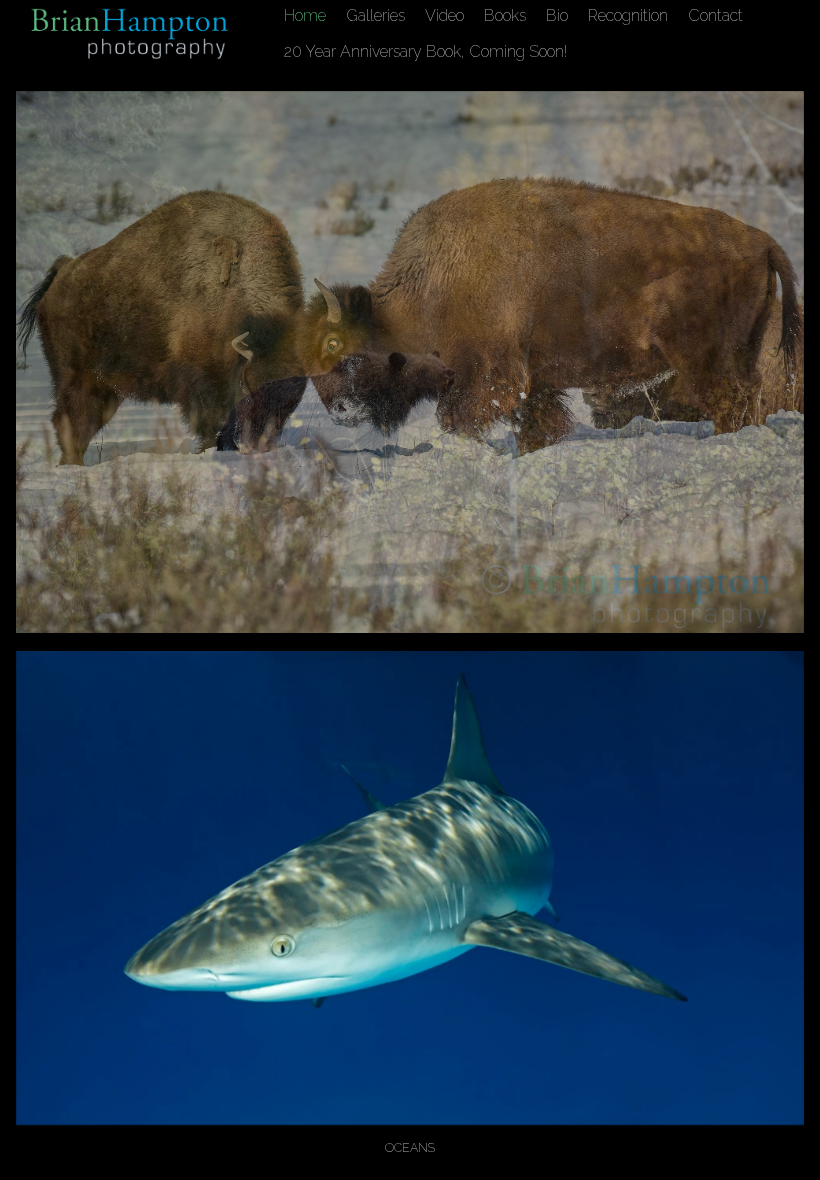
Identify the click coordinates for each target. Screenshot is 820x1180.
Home (305, 15)
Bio (557, 15)
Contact (715, 15)
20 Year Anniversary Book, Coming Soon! (425, 51)
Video (444, 15)
